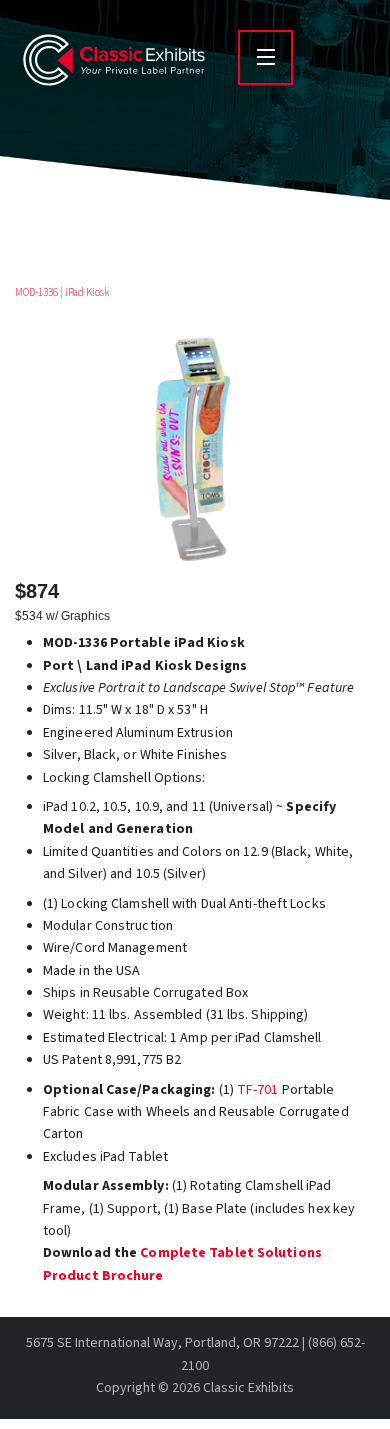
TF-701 (258, 1090)
